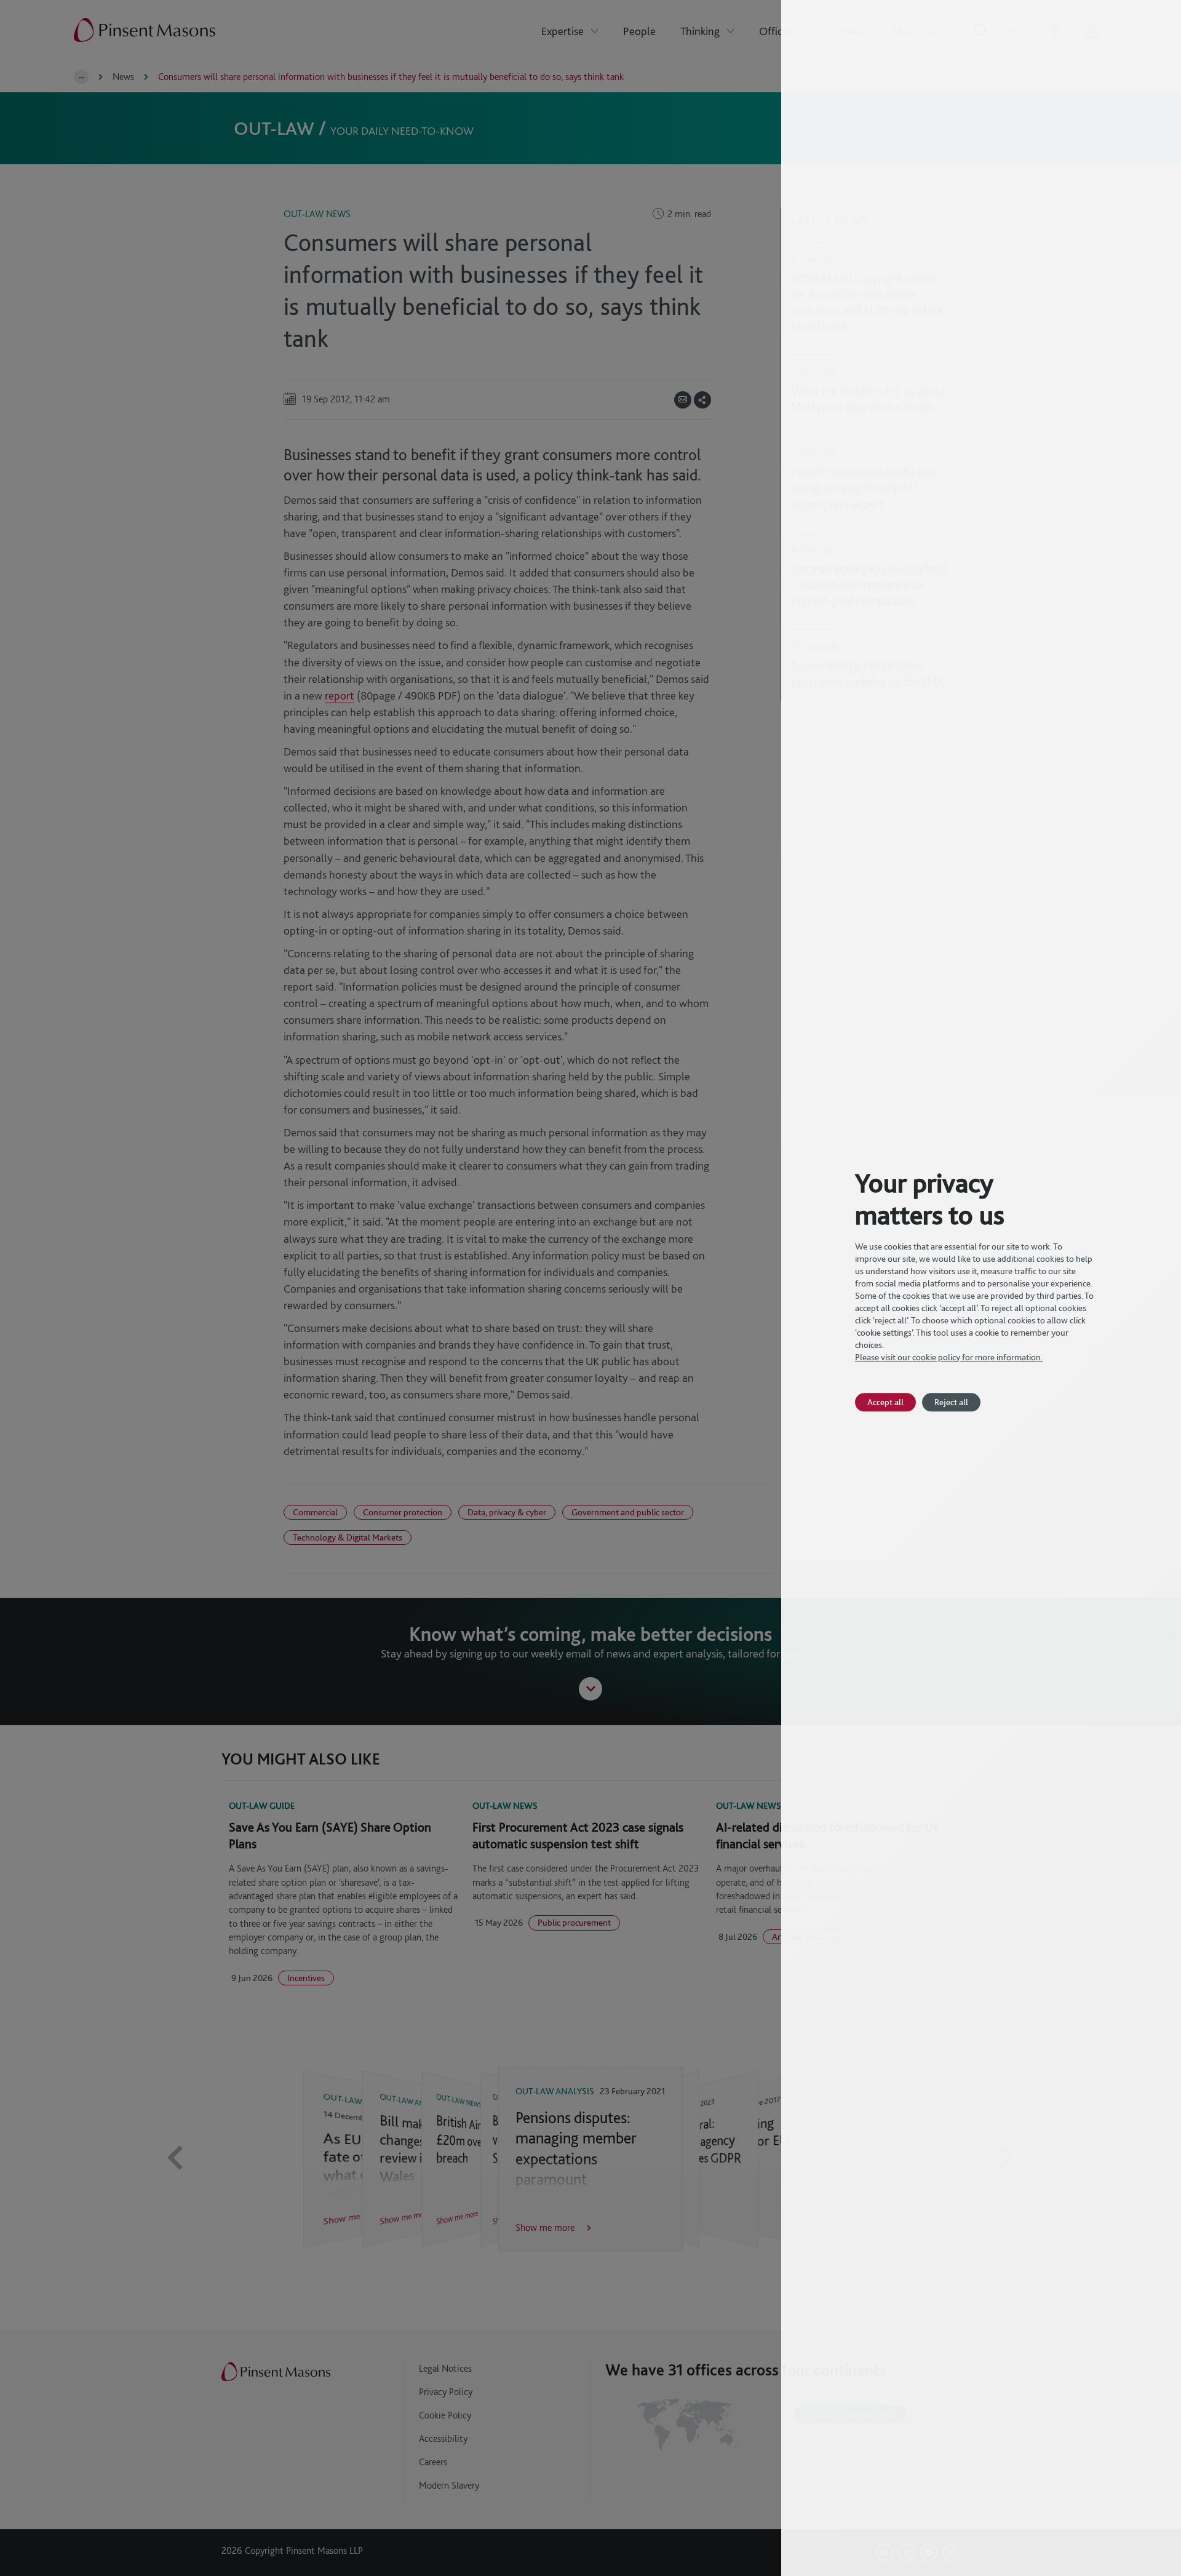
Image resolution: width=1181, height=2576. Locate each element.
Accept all (885, 1402)
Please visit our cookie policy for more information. (949, 1357)
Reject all (951, 1402)
